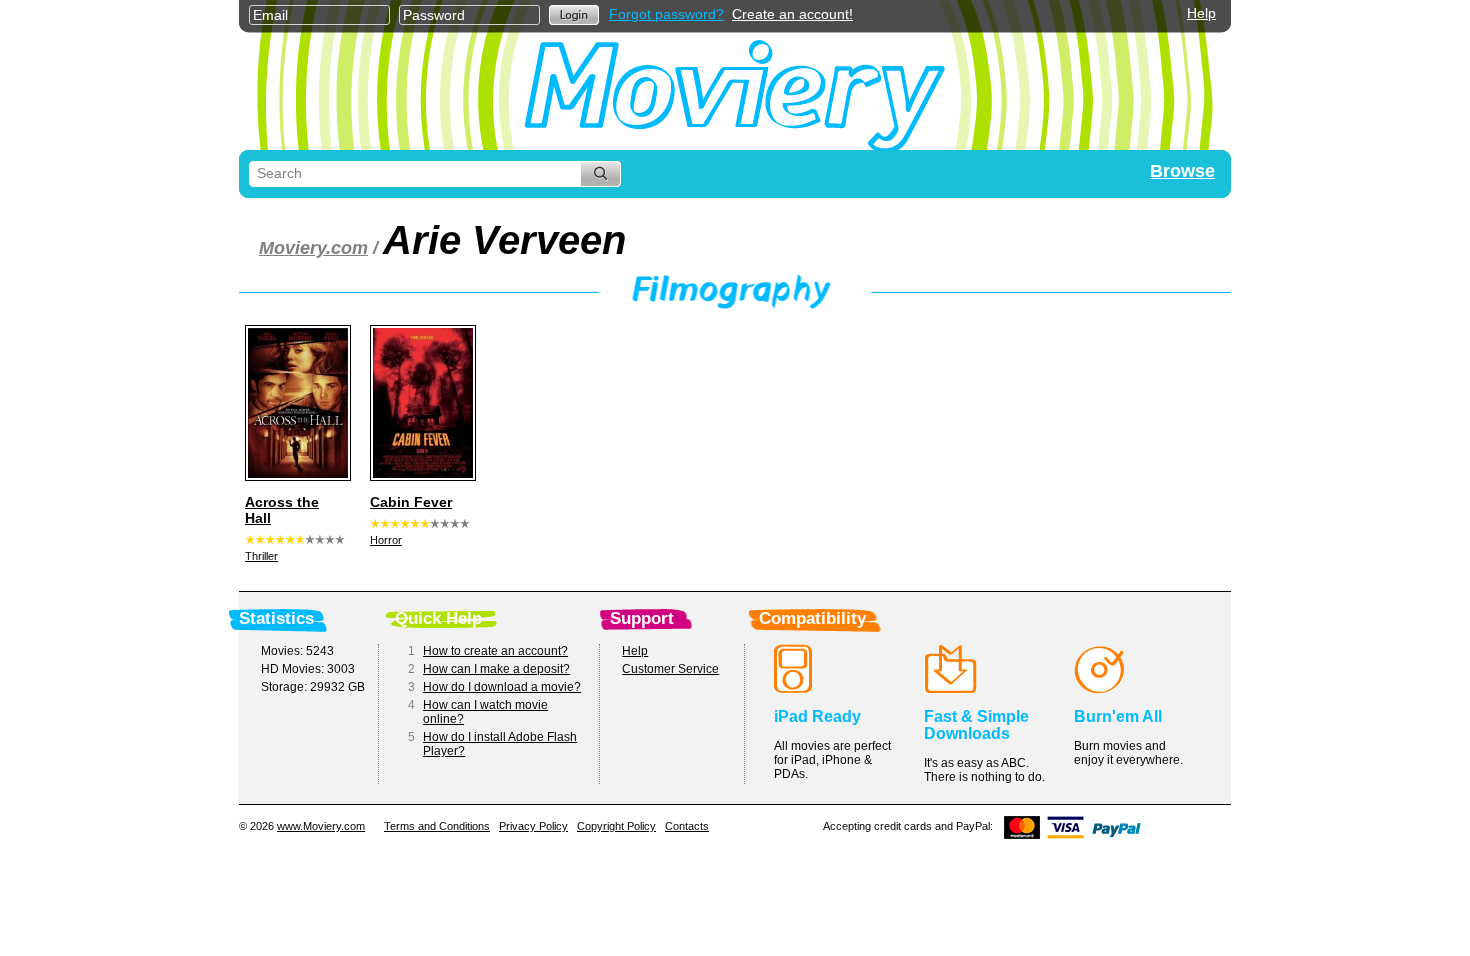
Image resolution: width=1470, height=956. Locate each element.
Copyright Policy (616, 826)
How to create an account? (495, 651)
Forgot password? (666, 14)
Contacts (687, 826)
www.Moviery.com (321, 826)
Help (1201, 13)
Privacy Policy (533, 826)
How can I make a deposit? (496, 669)
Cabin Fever (411, 502)
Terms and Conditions (437, 826)
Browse (1182, 171)
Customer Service (670, 669)
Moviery (735, 91)
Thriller (261, 556)
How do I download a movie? (502, 687)
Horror (386, 540)
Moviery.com (313, 248)
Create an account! (792, 14)
